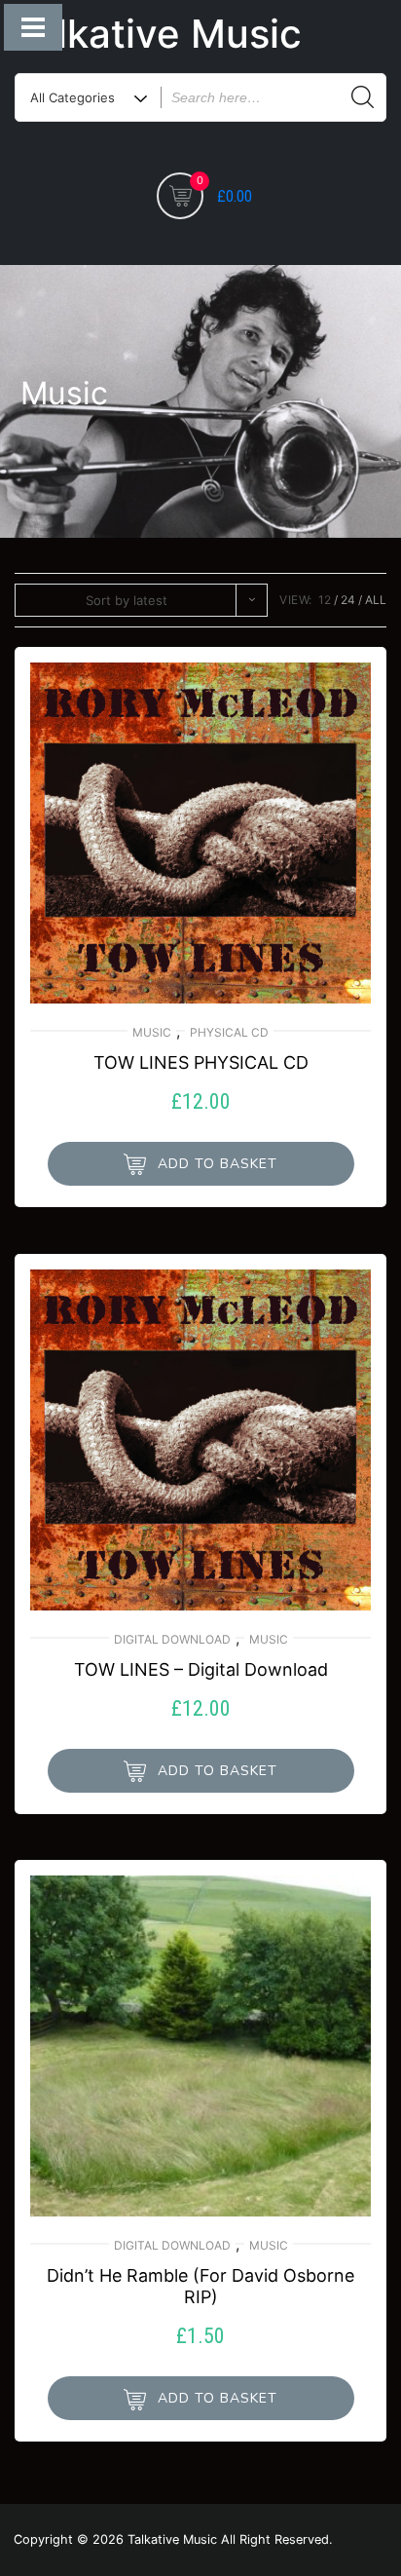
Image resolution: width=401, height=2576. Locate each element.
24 (348, 600)
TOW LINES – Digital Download (201, 1669)
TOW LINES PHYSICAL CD (201, 1062)
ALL (376, 600)
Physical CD (229, 1032)
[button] (201, 1164)
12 (325, 600)
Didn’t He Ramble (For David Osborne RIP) (200, 2286)
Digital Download (172, 1639)
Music (152, 1032)
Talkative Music (157, 34)
